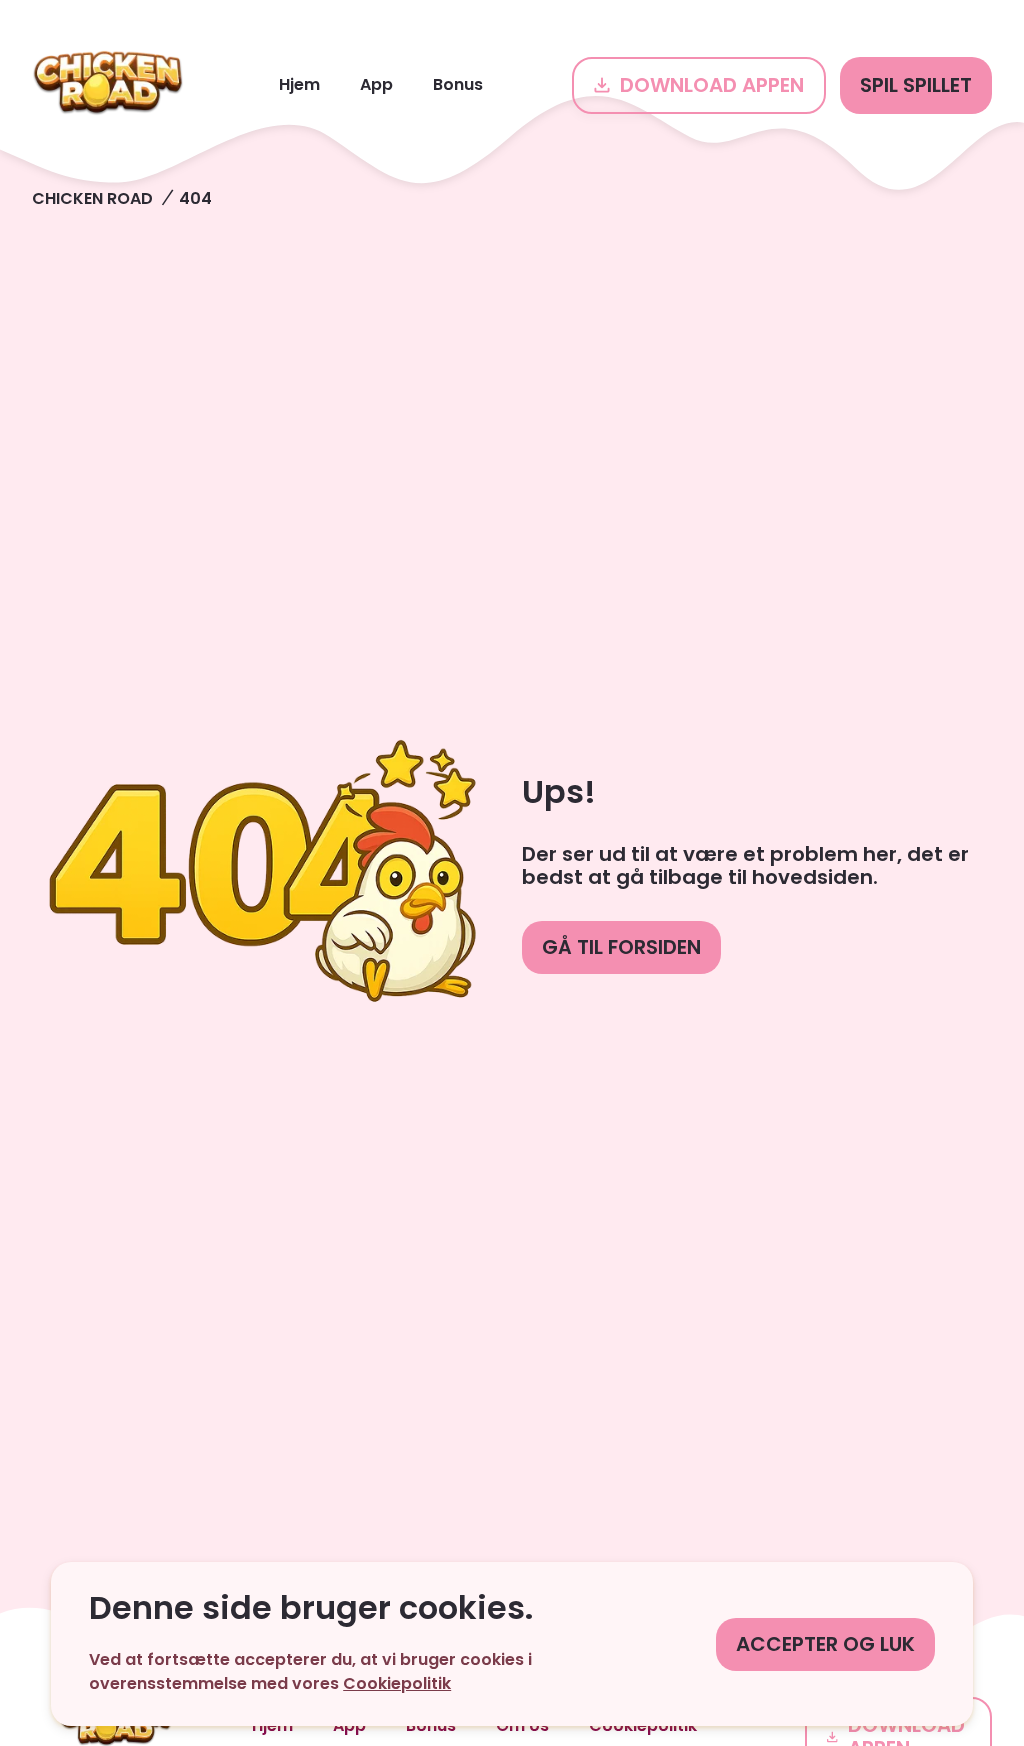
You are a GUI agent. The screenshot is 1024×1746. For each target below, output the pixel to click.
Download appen (712, 85)
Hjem (299, 84)
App (376, 84)
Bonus (458, 84)
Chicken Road (92, 198)
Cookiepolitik (397, 1683)
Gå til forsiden (621, 947)
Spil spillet (916, 85)
